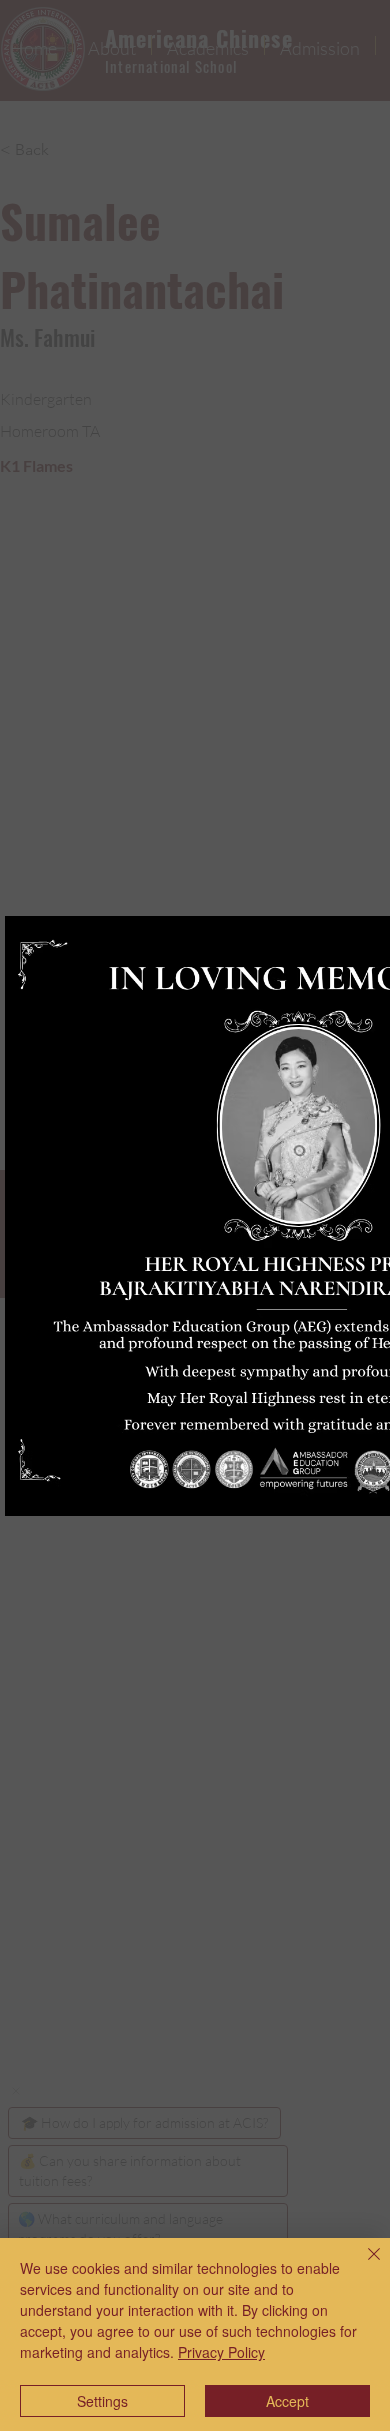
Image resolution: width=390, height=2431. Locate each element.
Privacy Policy (221, 2352)
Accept (287, 2401)
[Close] (362, 2266)
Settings (102, 2401)
